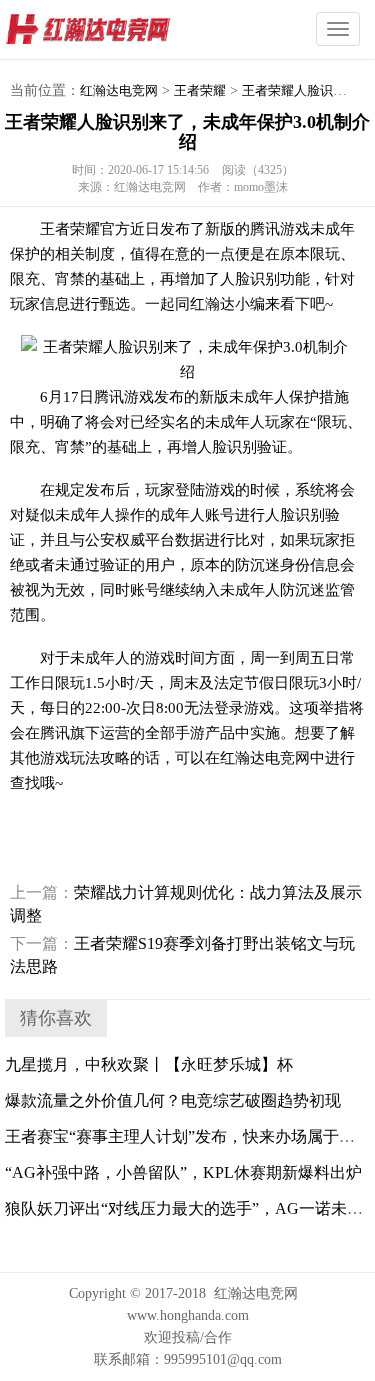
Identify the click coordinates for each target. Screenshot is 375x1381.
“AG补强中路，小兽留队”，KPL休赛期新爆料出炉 (183, 1172)
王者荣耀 (200, 90)
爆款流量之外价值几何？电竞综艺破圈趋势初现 (173, 1100)
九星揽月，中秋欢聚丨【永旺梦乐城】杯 (149, 1064)
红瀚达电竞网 (125, 30)
